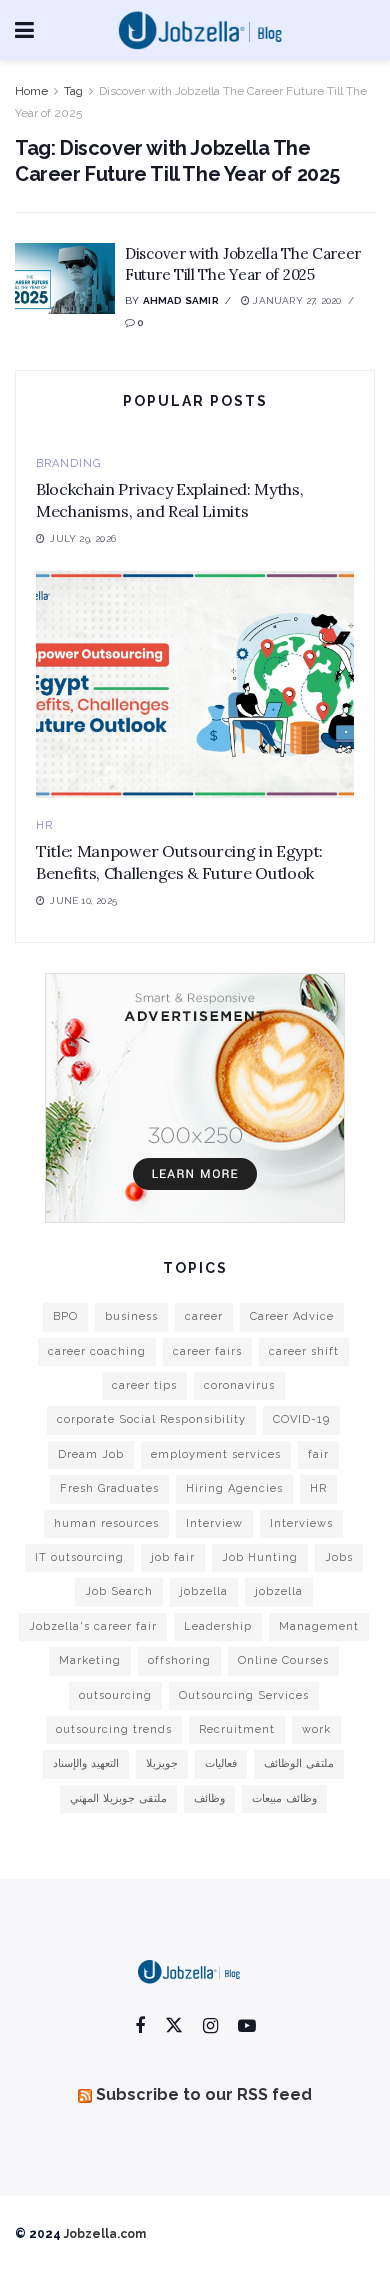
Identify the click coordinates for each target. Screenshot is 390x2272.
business (131, 1316)
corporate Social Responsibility (151, 1419)
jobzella (204, 1591)
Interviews (301, 1523)
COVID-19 (301, 1419)
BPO (65, 1316)
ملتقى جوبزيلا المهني (118, 1798)
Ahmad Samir (181, 300)
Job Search (119, 1591)
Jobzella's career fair (93, 1626)
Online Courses (283, 1660)
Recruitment (237, 1729)
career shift (304, 1351)
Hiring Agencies (234, 1488)
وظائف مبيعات (284, 1798)
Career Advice (292, 1316)
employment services (216, 1454)
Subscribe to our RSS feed (204, 2094)
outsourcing (115, 1695)
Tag (73, 91)
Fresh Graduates (109, 1488)
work (316, 1729)
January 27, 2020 (295, 300)
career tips (144, 1385)
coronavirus (239, 1385)
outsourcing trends (114, 1729)
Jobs (339, 1557)
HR (44, 825)
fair (318, 1454)
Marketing (90, 1660)
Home (31, 91)
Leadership (218, 1626)
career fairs (207, 1351)
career (204, 1316)
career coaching (97, 1351)
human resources (106, 1523)
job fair (173, 1557)
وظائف (209, 1798)
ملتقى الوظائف (299, 1763)
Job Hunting (260, 1557)
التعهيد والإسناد (86, 1763)
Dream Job (91, 1454)
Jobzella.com (105, 2234)
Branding (68, 463)
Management (319, 1626)
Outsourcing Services (244, 1695)
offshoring (179, 1660)
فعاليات (221, 1763)
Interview (214, 1523)
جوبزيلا (162, 1763)
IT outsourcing (79, 1557)
